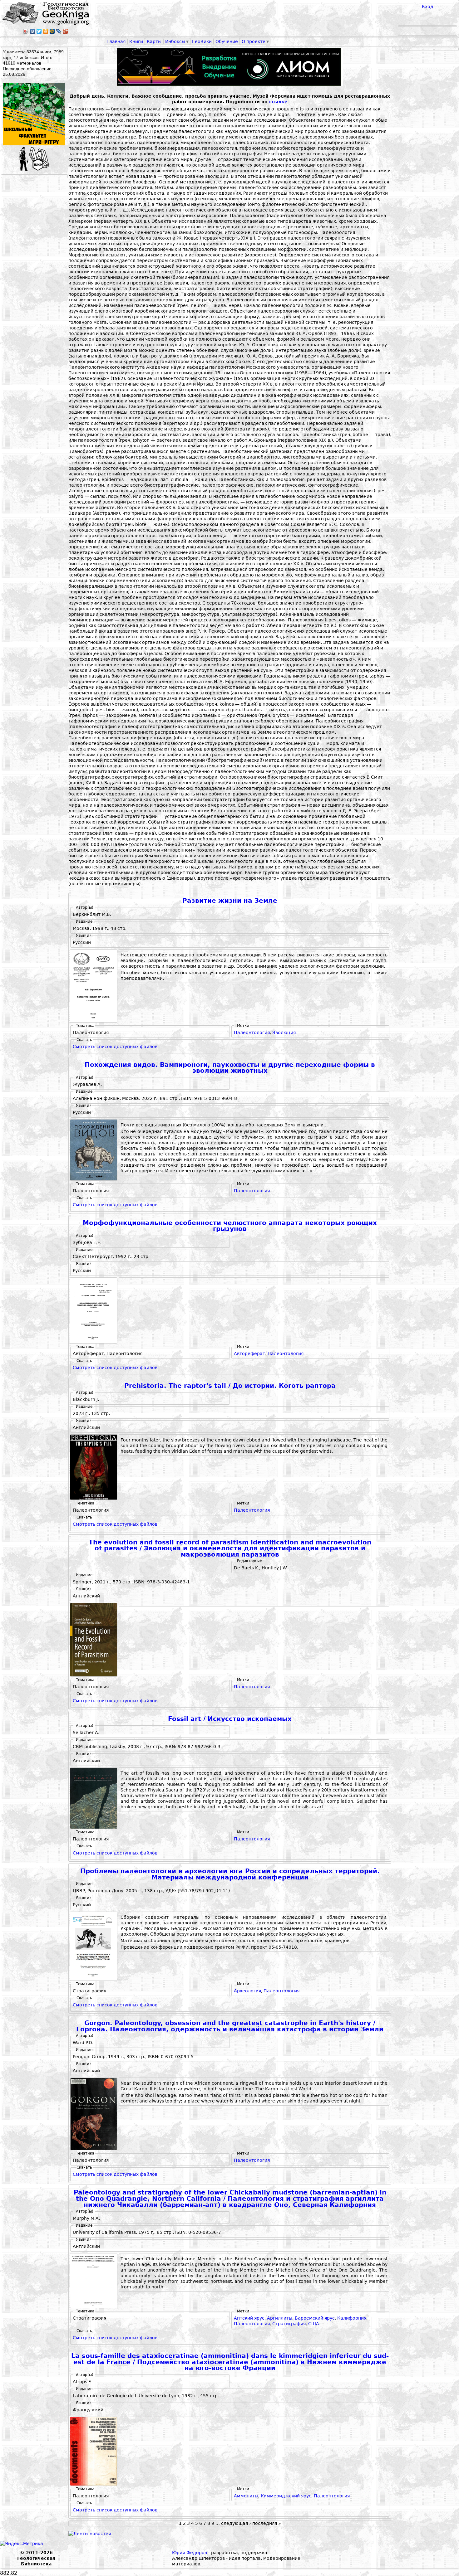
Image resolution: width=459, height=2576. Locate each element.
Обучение (227, 41)
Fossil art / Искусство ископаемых (230, 1719)
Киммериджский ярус (286, 2496)
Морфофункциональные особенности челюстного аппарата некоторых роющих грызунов (230, 1226)
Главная (116, 41)
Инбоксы (175, 41)
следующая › (236, 2523)
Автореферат (249, 1354)
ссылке (278, 102)
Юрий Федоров (190, 2553)
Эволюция (284, 1033)
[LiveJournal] (59, 31)
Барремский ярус (315, 2318)
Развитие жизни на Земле (230, 901)
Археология (247, 1991)
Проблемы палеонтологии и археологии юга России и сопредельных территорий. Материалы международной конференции (230, 1874)
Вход (428, 7)
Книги (136, 41)
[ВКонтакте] (33, 31)
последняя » (267, 2523)
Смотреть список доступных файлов (115, 1047)
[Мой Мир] (52, 31)
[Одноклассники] (46, 31)
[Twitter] (39, 31)
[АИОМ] (230, 67)
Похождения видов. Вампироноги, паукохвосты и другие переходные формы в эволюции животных (230, 1068)
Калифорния (352, 2318)
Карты (154, 41)
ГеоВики (202, 41)
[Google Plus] (65, 31)
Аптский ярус (249, 2318)
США (314, 2324)
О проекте (254, 41)
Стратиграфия (289, 2324)
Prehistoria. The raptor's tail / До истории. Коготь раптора (230, 1386)
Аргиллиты (280, 2318)
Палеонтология (252, 1033)
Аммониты (246, 2496)
